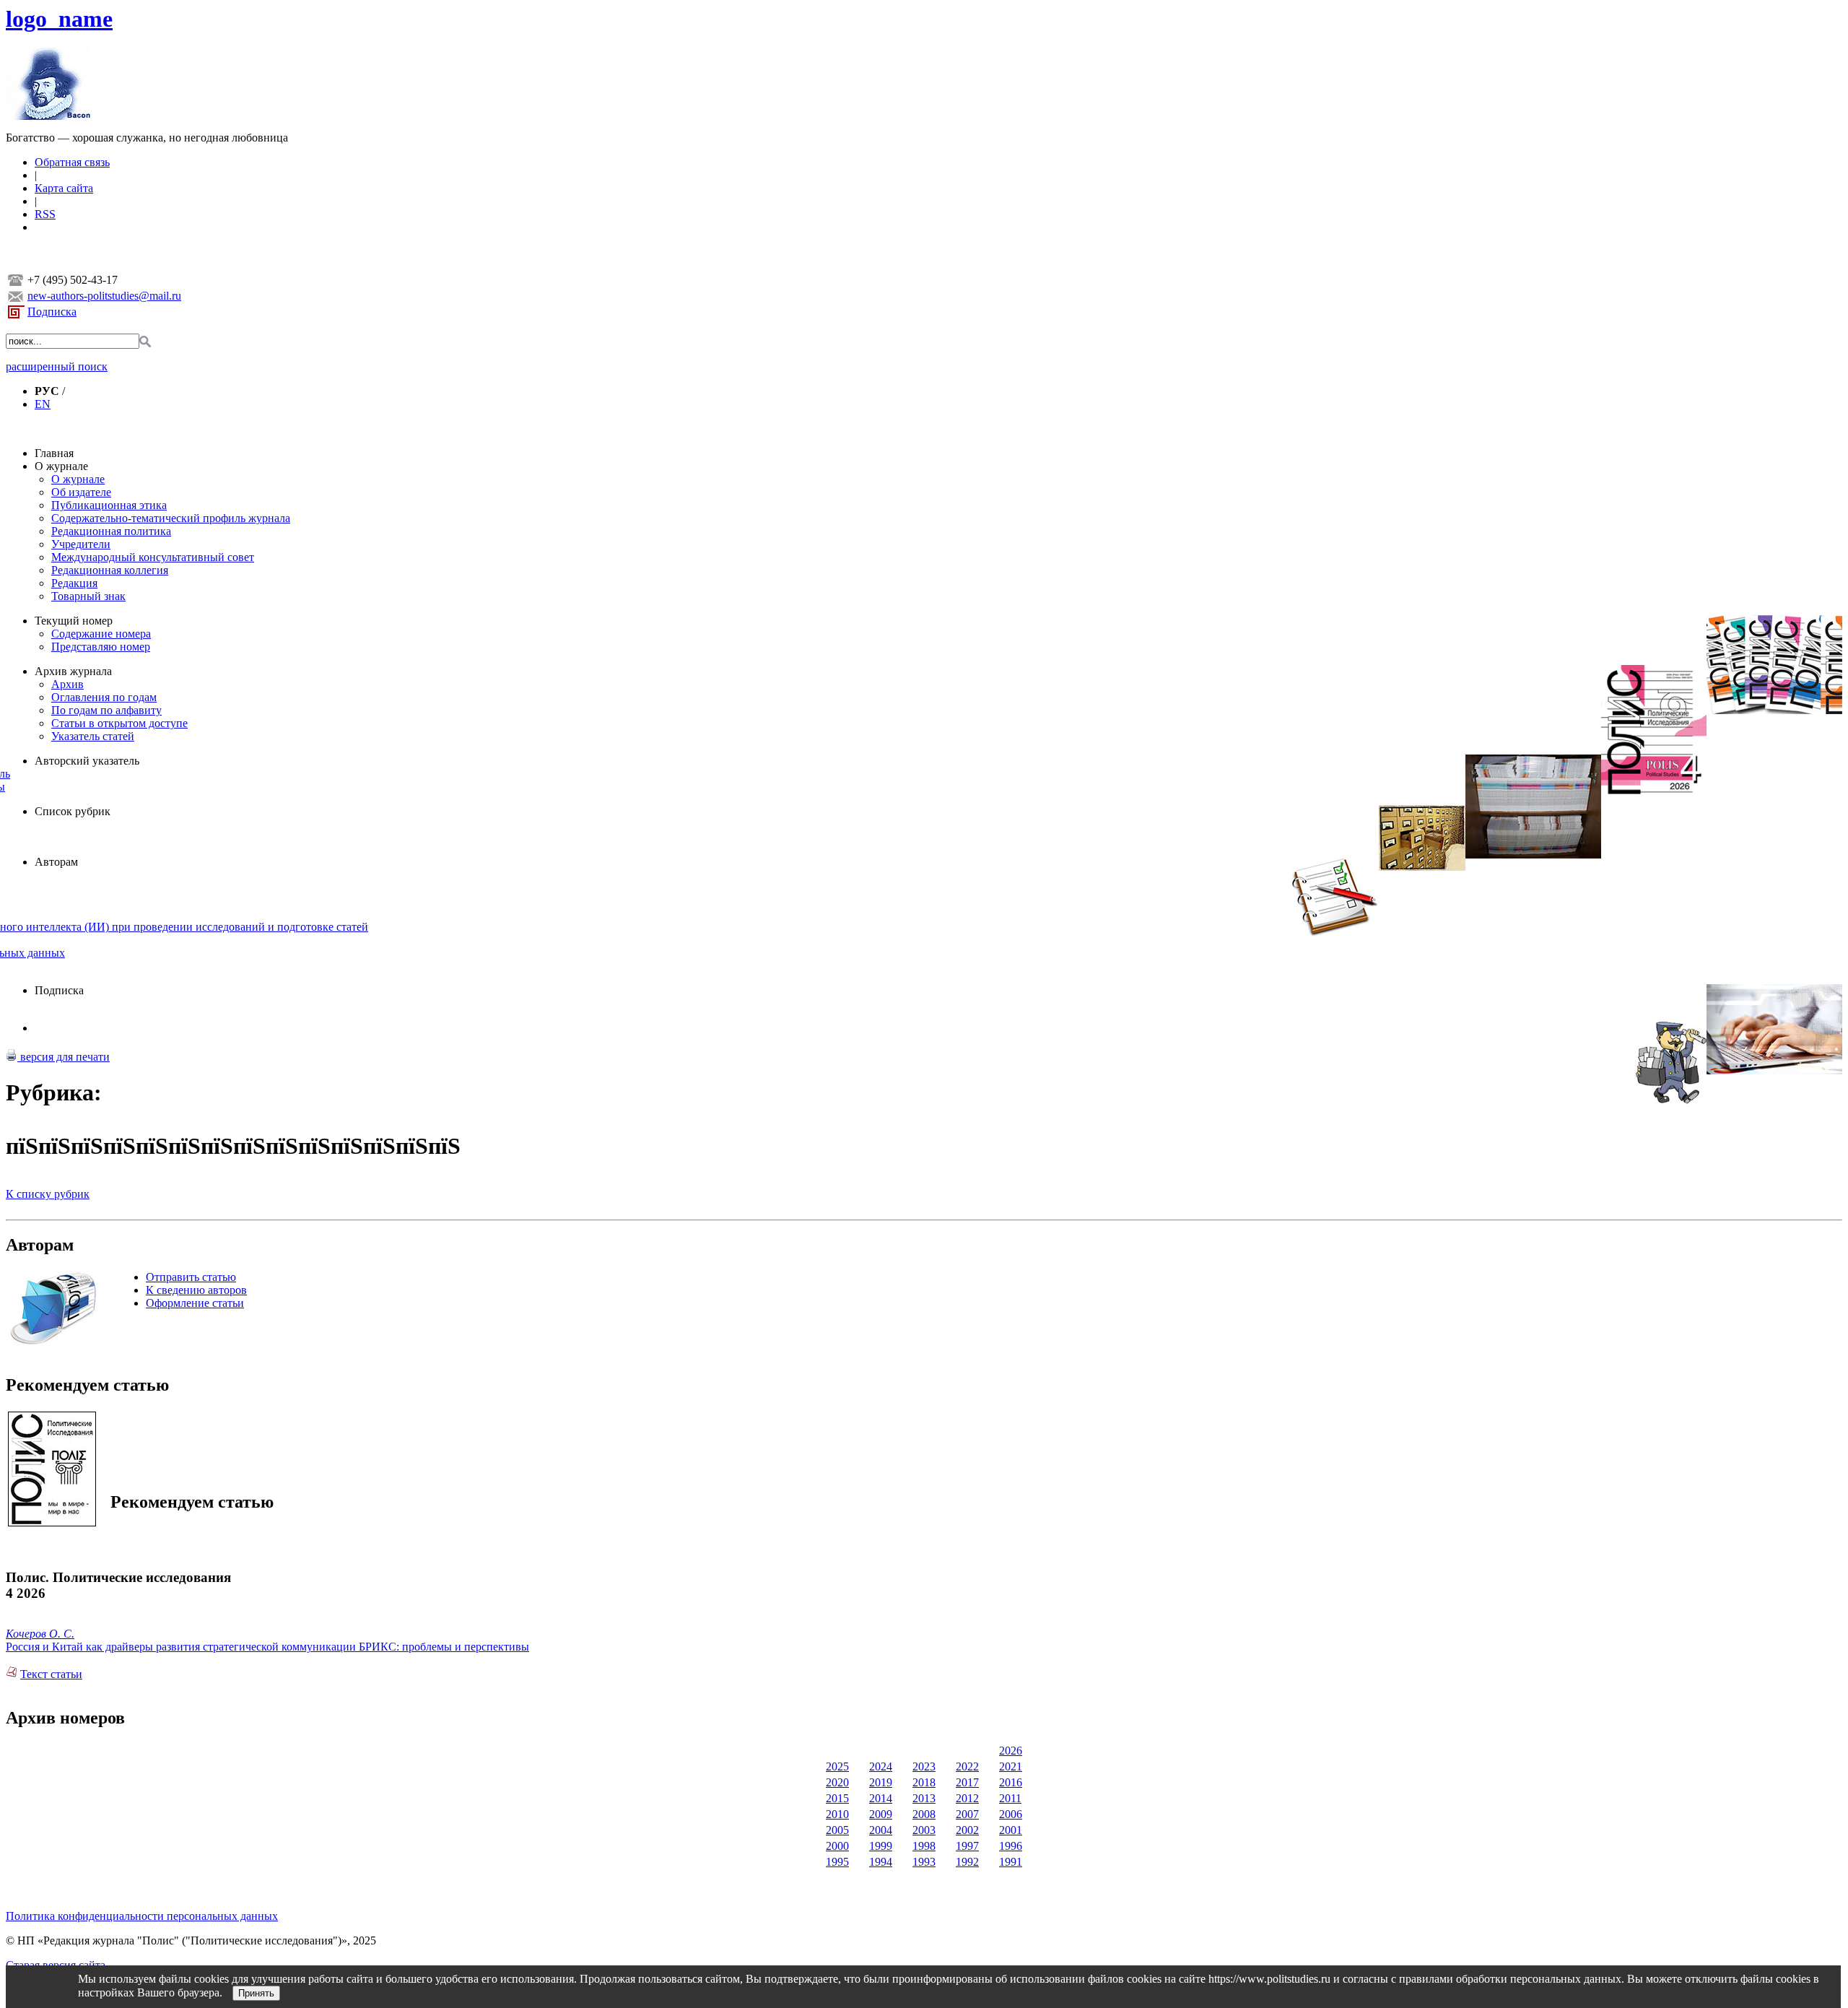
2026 (1011, 1751)
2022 (967, 1766)
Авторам (56, 862)
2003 (924, 1830)
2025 (837, 1766)
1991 (1011, 1862)
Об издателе (81, 492)
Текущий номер (74, 621)
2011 (1010, 1798)
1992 (967, 1862)
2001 (1011, 1830)
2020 (837, 1782)
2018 (924, 1782)
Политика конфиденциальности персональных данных (142, 1916)
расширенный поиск (57, 366)
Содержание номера (101, 634)
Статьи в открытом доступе (119, 723)
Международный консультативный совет (153, 557)
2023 (924, 1766)
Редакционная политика (111, 531)
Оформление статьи (195, 1303)
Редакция (74, 583)
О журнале (61, 466)
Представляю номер (101, 647)
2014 (881, 1798)
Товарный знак (88, 596)
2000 (837, 1846)
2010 (837, 1814)
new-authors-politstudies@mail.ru (104, 296)
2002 (967, 1830)
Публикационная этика (109, 505)
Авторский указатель (87, 761)
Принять (256, 1993)
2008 (924, 1814)
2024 (881, 1766)
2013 (924, 1798)
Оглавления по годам (104, 697)
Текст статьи (51, 1674)
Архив (67, 684)
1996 (1011, 1846)
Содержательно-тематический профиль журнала (171, 518)
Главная (54, 453)
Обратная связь (72, 162)
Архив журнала (73, 671)
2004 (881, 1830)
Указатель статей (93, 736)
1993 (924, 1862)
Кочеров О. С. (40, 1634)
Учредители (81, 544)
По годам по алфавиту (106, 710)
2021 (1011, 1766)
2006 (1011, 1814)
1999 (881, 1846)
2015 (837, 1798)
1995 (837, 1862)
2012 (967, 1798)
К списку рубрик (48, 1194)
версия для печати (64, 1057)
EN (43, 404)
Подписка (52, 312)
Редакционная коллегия (110, 570)
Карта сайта (64, 188)
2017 (967, 1782)
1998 (924, 1846)
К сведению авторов (196, 1290)
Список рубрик (73, 811)
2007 (967, 1814)
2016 (1011, 1782)
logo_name (59, 19)
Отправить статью (191, 1277)
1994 (881, 1862)
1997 (967, 1846)
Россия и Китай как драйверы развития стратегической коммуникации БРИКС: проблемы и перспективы (267, 1647)
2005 (837, 1830)
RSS (45, 214)
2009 (881, 1814)
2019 (881, 1782)
